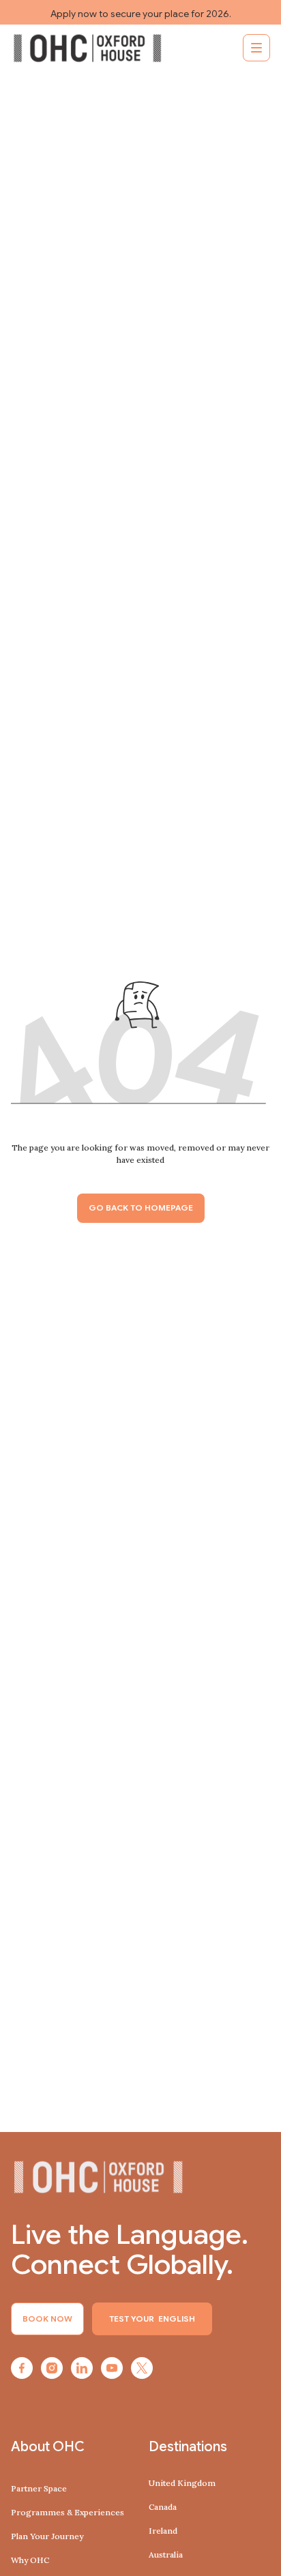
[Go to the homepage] (98, 2177)
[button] (256, 48)
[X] (142, 2368)
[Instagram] (52, 2368)
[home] (87, 48)
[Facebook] (22, 2368)
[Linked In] (82, 2368)
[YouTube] (112, 2368)
